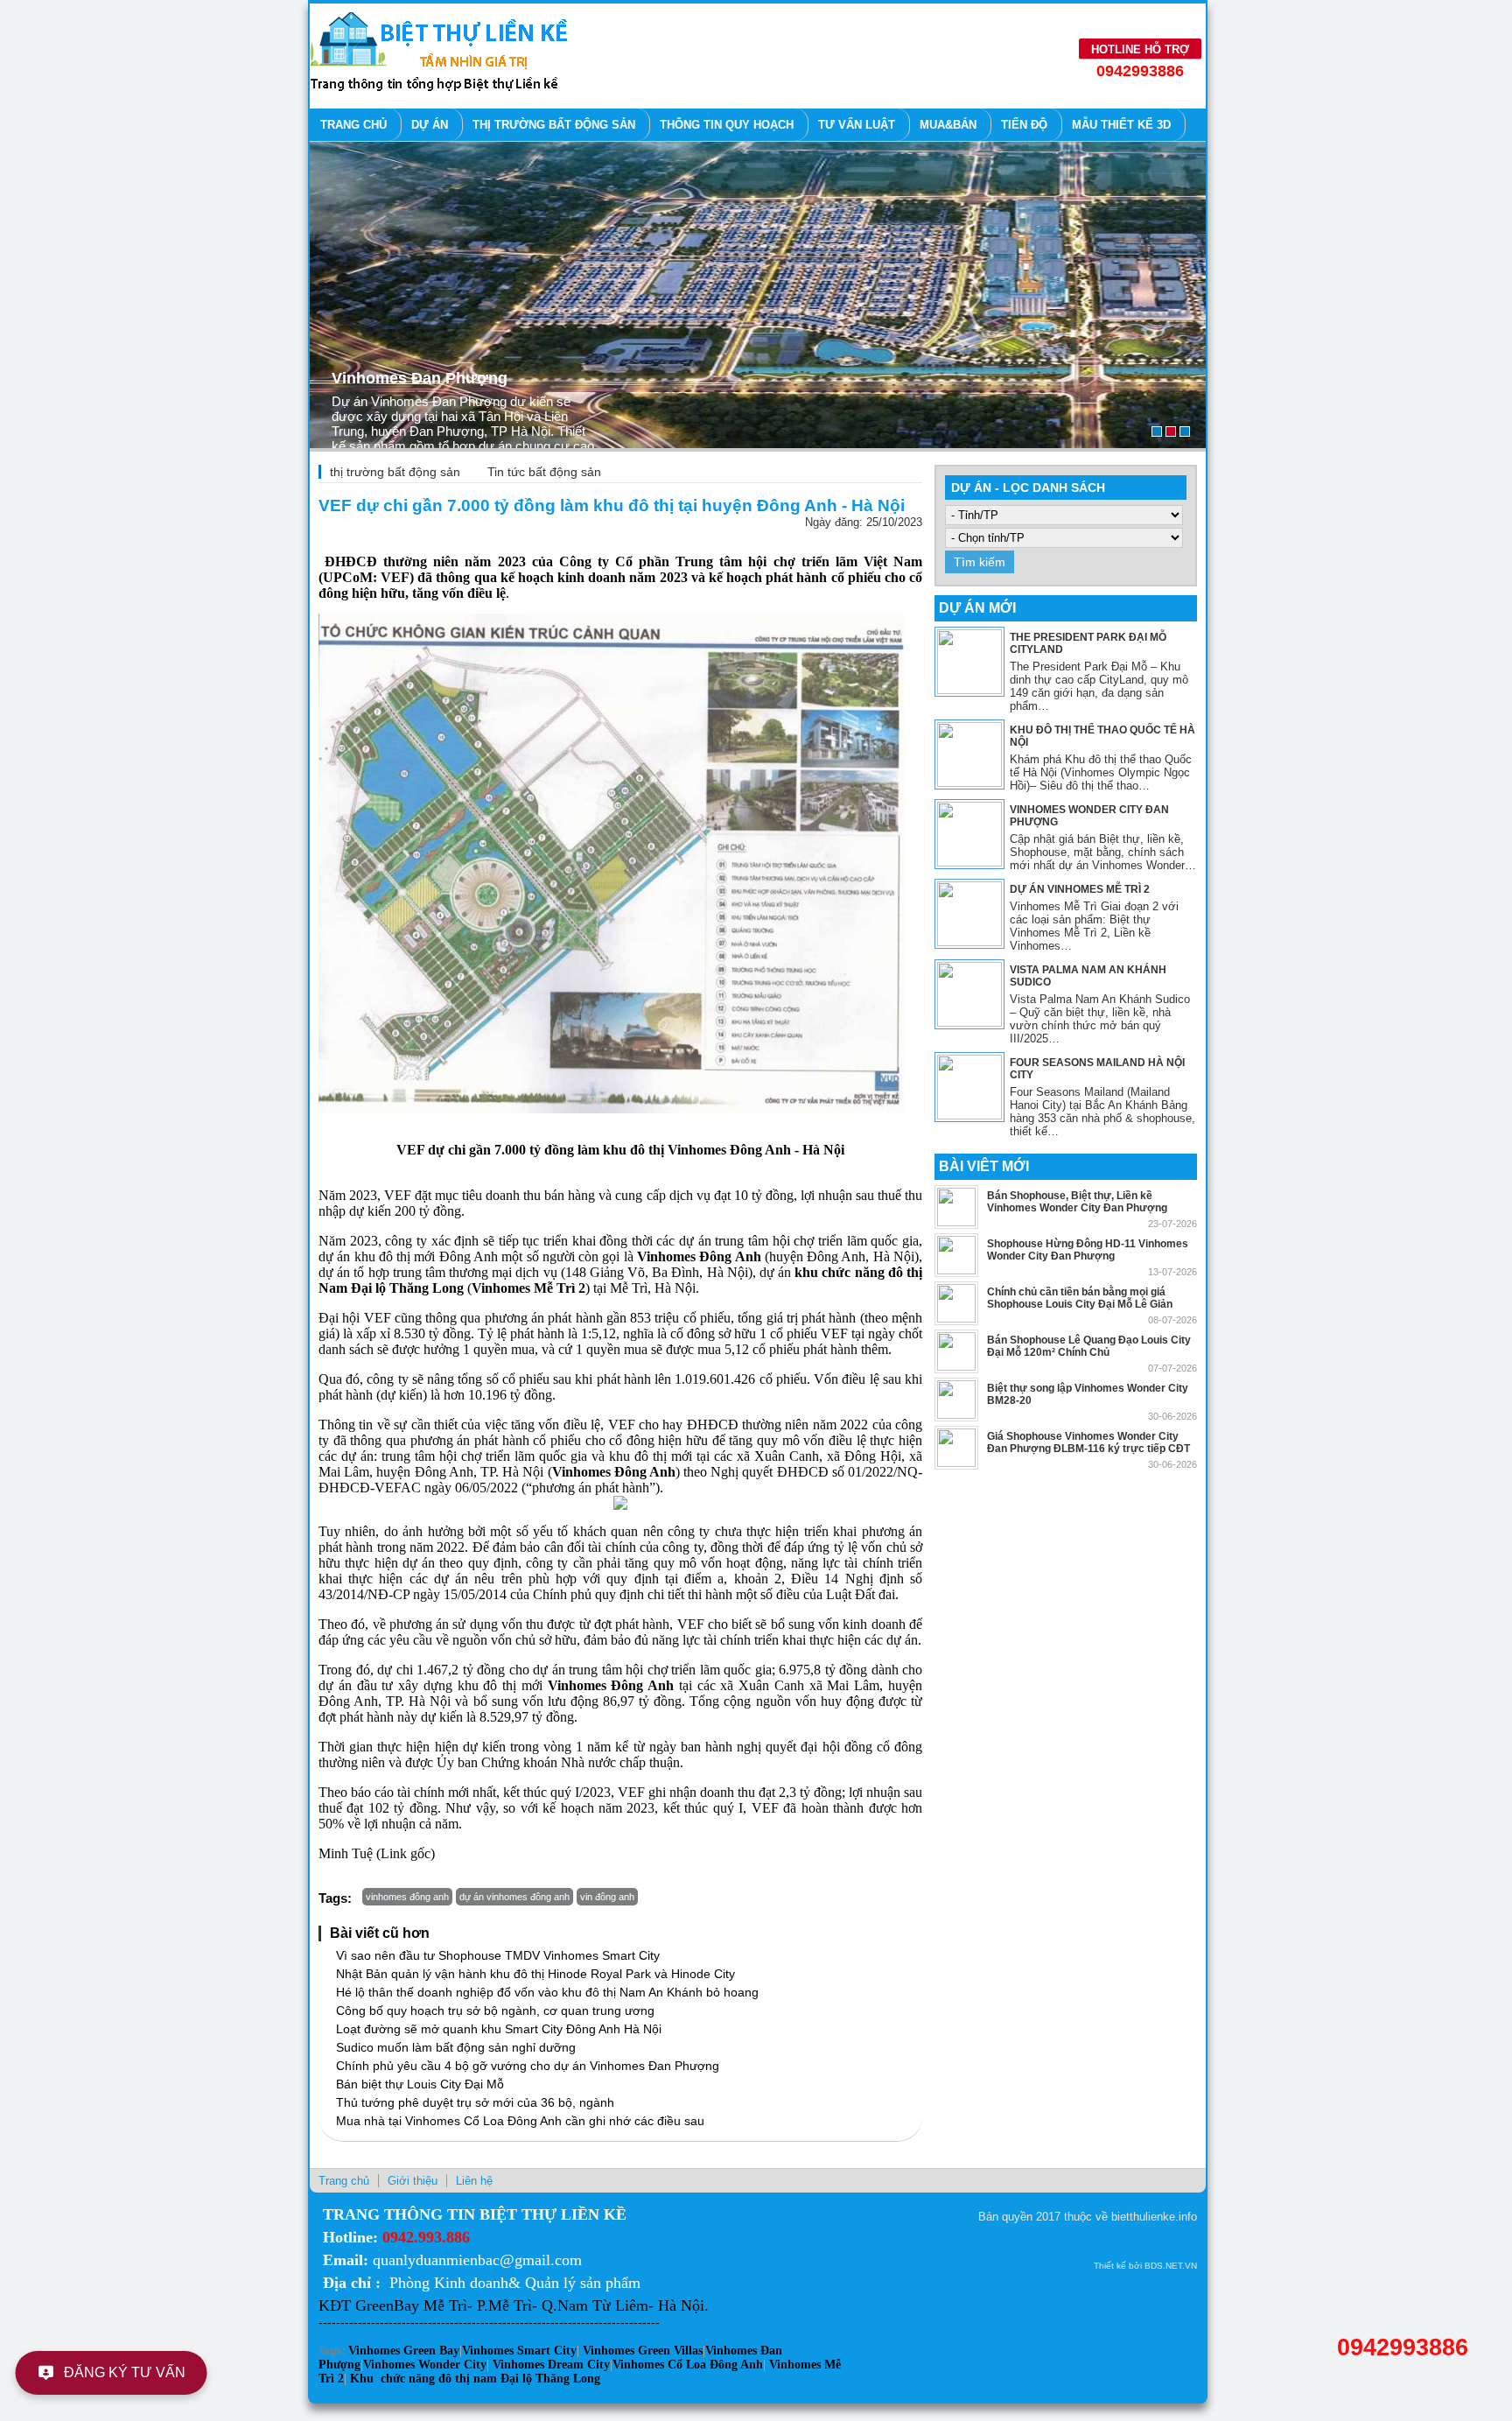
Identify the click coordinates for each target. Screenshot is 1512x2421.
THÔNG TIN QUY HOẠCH (727, 125)
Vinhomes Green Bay (404, 2351)
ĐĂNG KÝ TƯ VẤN (126, 2372)
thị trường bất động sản (395, 472)
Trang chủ (353, 125)
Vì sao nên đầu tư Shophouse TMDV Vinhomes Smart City (498, 1955)
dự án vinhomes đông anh (514, 1897)
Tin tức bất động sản (544, 472)
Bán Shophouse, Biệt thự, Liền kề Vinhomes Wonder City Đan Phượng (1077, 1202)
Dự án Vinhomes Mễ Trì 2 (1080, 889)
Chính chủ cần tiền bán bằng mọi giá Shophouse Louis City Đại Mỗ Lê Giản (1080, 1298)
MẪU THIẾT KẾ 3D (1121, 125)
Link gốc (406, 1853)
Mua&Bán (948, 125)
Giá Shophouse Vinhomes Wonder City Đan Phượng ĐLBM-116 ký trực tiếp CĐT (1088, 1442)
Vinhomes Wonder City (425, 2365)
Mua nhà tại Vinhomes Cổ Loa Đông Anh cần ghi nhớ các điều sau (520, 2121)
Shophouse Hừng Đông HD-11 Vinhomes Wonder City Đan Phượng (1088, 1250)
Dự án (430, 125)
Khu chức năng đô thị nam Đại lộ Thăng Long (475, 2379)
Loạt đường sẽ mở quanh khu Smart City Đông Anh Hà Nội (499, 2029)
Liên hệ (474, 2181)
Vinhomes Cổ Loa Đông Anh (688, 2365)
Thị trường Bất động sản (554, 125)
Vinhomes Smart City (519, 2351)
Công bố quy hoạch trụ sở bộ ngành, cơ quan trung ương (495, 2010)
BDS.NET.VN (1171, 2266)
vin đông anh (607, 1897)
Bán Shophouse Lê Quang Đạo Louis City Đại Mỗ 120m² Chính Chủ (1089, 1346)
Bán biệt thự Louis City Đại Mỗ (420, 2084)
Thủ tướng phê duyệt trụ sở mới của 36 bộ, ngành (475, 2102)
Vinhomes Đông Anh (729, 1150)
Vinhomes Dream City (551, 2365)
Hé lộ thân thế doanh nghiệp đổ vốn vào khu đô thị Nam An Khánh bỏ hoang (547, 1992)
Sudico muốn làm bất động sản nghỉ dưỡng (456, 2047)
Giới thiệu (413, 2181)
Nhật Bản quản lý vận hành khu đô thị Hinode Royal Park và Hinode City (535, 1974)
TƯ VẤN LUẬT (857, 125)
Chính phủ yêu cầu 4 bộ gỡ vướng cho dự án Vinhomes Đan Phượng (528, 2066)
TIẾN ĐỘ (1024, 125)
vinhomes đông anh (407, 1897)
